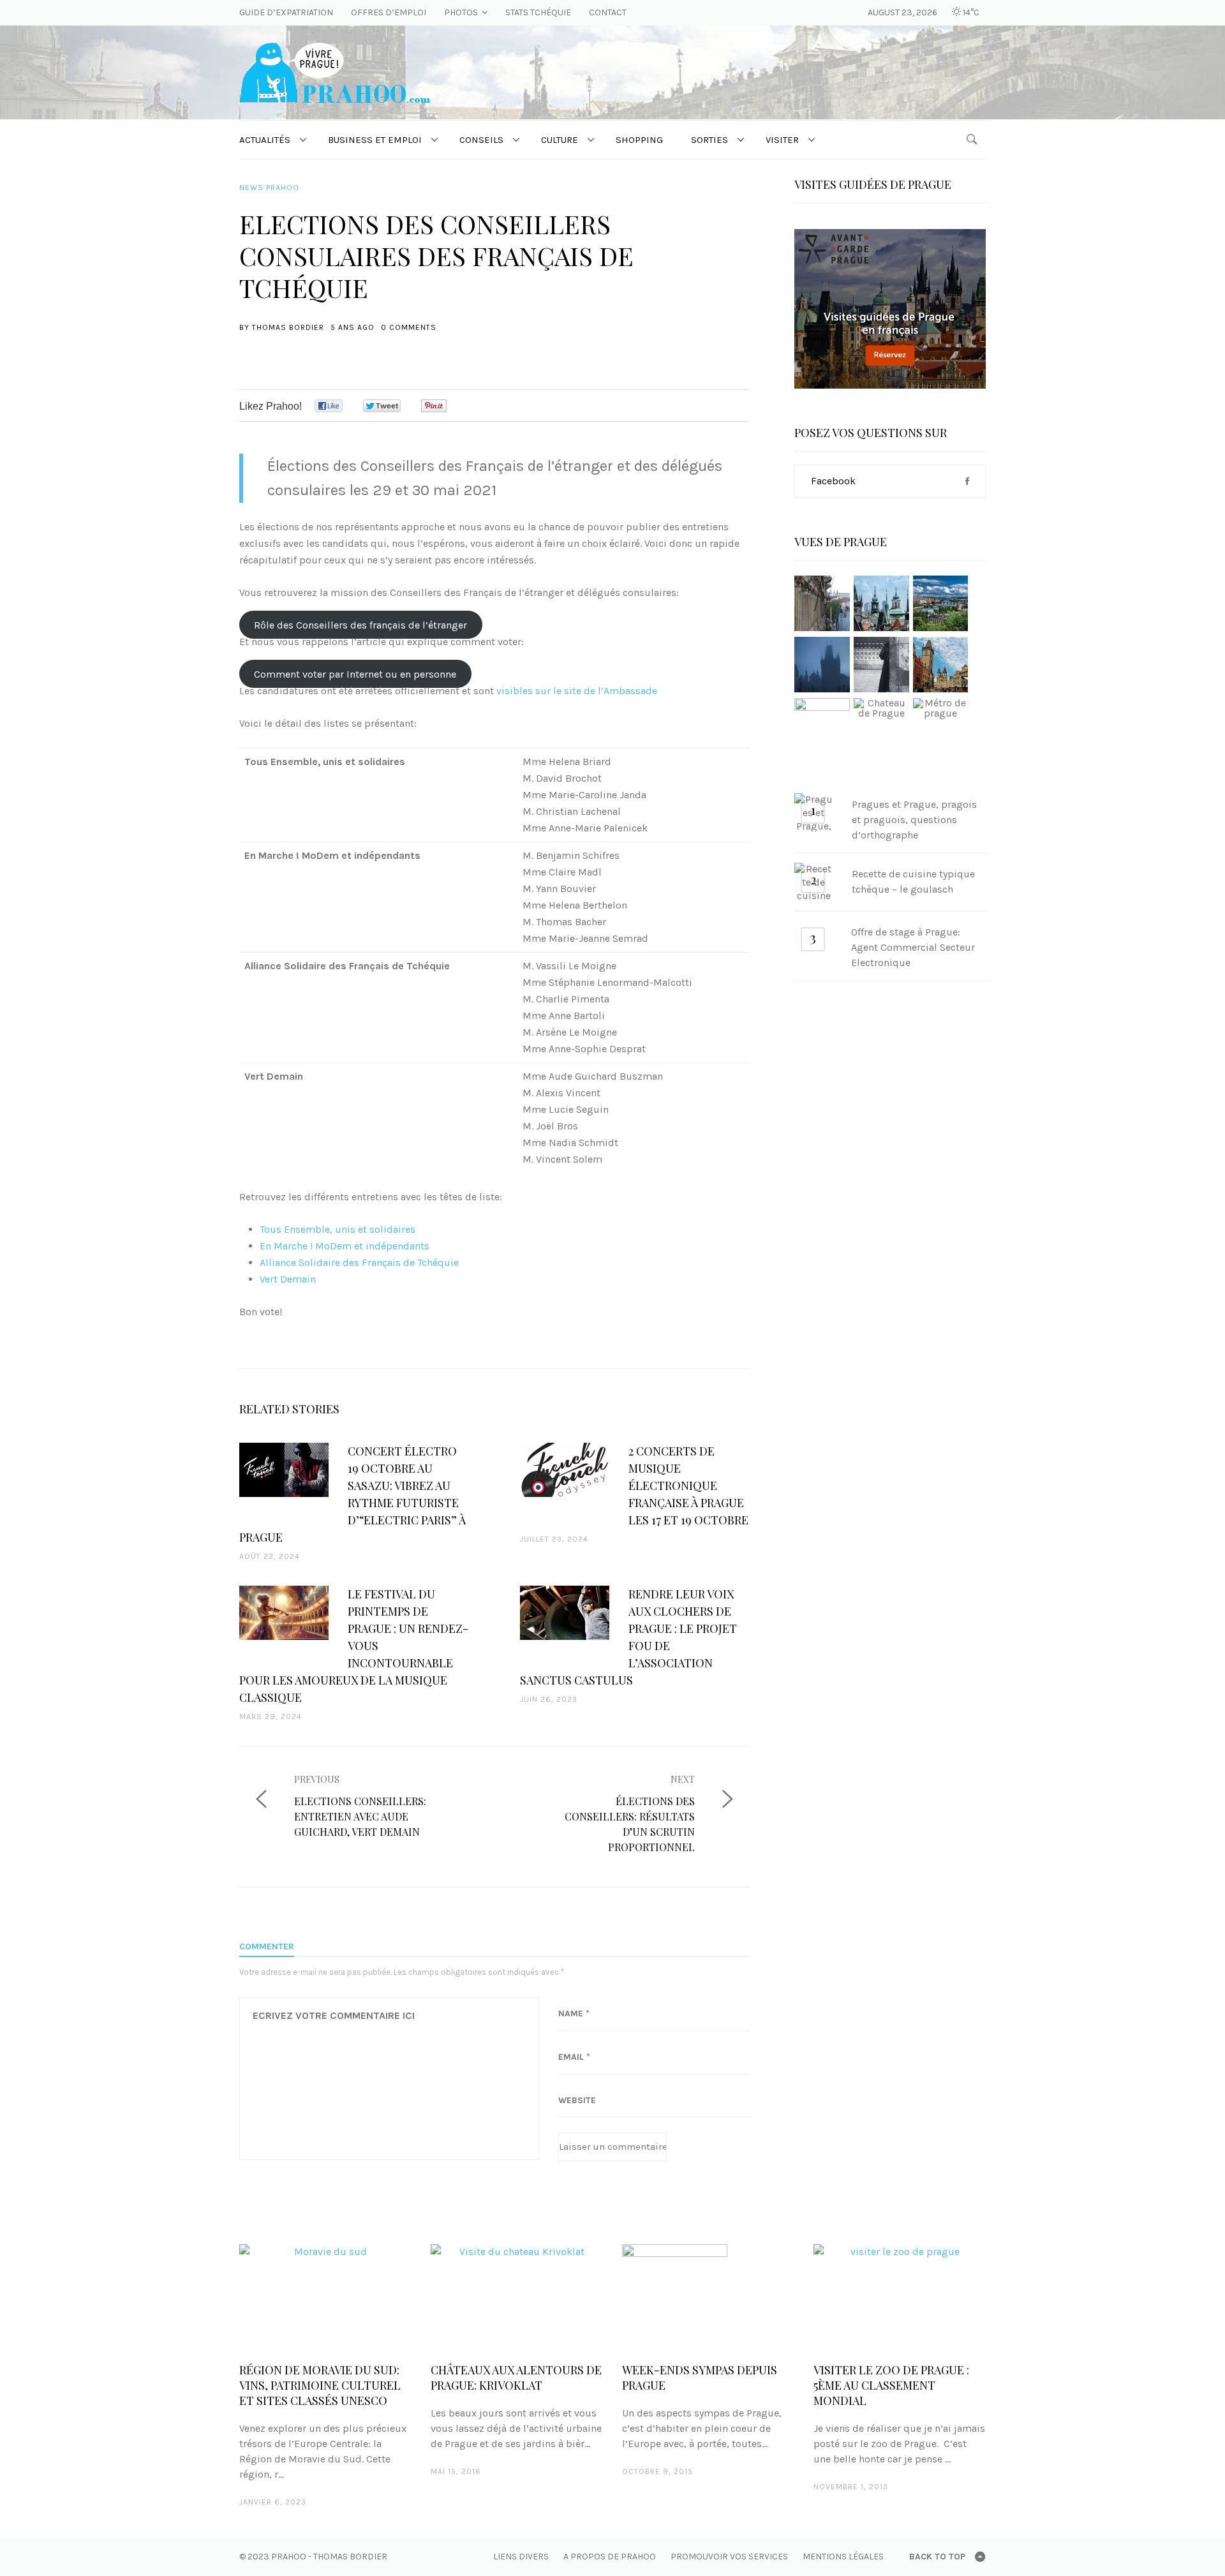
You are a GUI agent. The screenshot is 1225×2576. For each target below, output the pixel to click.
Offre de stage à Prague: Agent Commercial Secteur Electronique (913, 947)
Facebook (833, 481)
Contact (608, 12)
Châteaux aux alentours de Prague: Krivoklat (516, 2378)
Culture (560, 140)
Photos (461, 12)
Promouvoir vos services (729, 2557)
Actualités (265, 140)
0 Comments (409, 327)
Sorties (709, 140)
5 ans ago (353, 327)
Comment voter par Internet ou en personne (355, 674)
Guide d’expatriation (286, 12)
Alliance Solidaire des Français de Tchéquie (359, 1262)
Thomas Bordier (288, 327)
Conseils (481, 140)
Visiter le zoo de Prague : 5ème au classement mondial (891, 2385)
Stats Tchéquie (538, 12)
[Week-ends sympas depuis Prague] (708, 2297)
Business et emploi (375, 140)
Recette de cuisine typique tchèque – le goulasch (913, 882)
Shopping (639, 140)
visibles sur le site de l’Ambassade (577, 691)
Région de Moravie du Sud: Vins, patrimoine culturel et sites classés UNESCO (320, 2385)
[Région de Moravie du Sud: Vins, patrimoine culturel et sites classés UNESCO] (325, 2297)
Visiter (782, 140)
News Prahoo (269, 188)
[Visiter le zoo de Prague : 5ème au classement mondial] (900, 2297)
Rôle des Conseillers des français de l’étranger (360, 625)
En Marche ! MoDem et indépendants (345, 1246)
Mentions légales (843, 2557)
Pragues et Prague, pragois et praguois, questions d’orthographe (914, 820)
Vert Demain (288, 1279)
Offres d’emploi (389, 12)
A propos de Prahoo (610, 2557)
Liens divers (521, 2557)
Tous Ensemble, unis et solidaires (338, 1229)
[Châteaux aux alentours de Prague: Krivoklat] (517, 2297)
